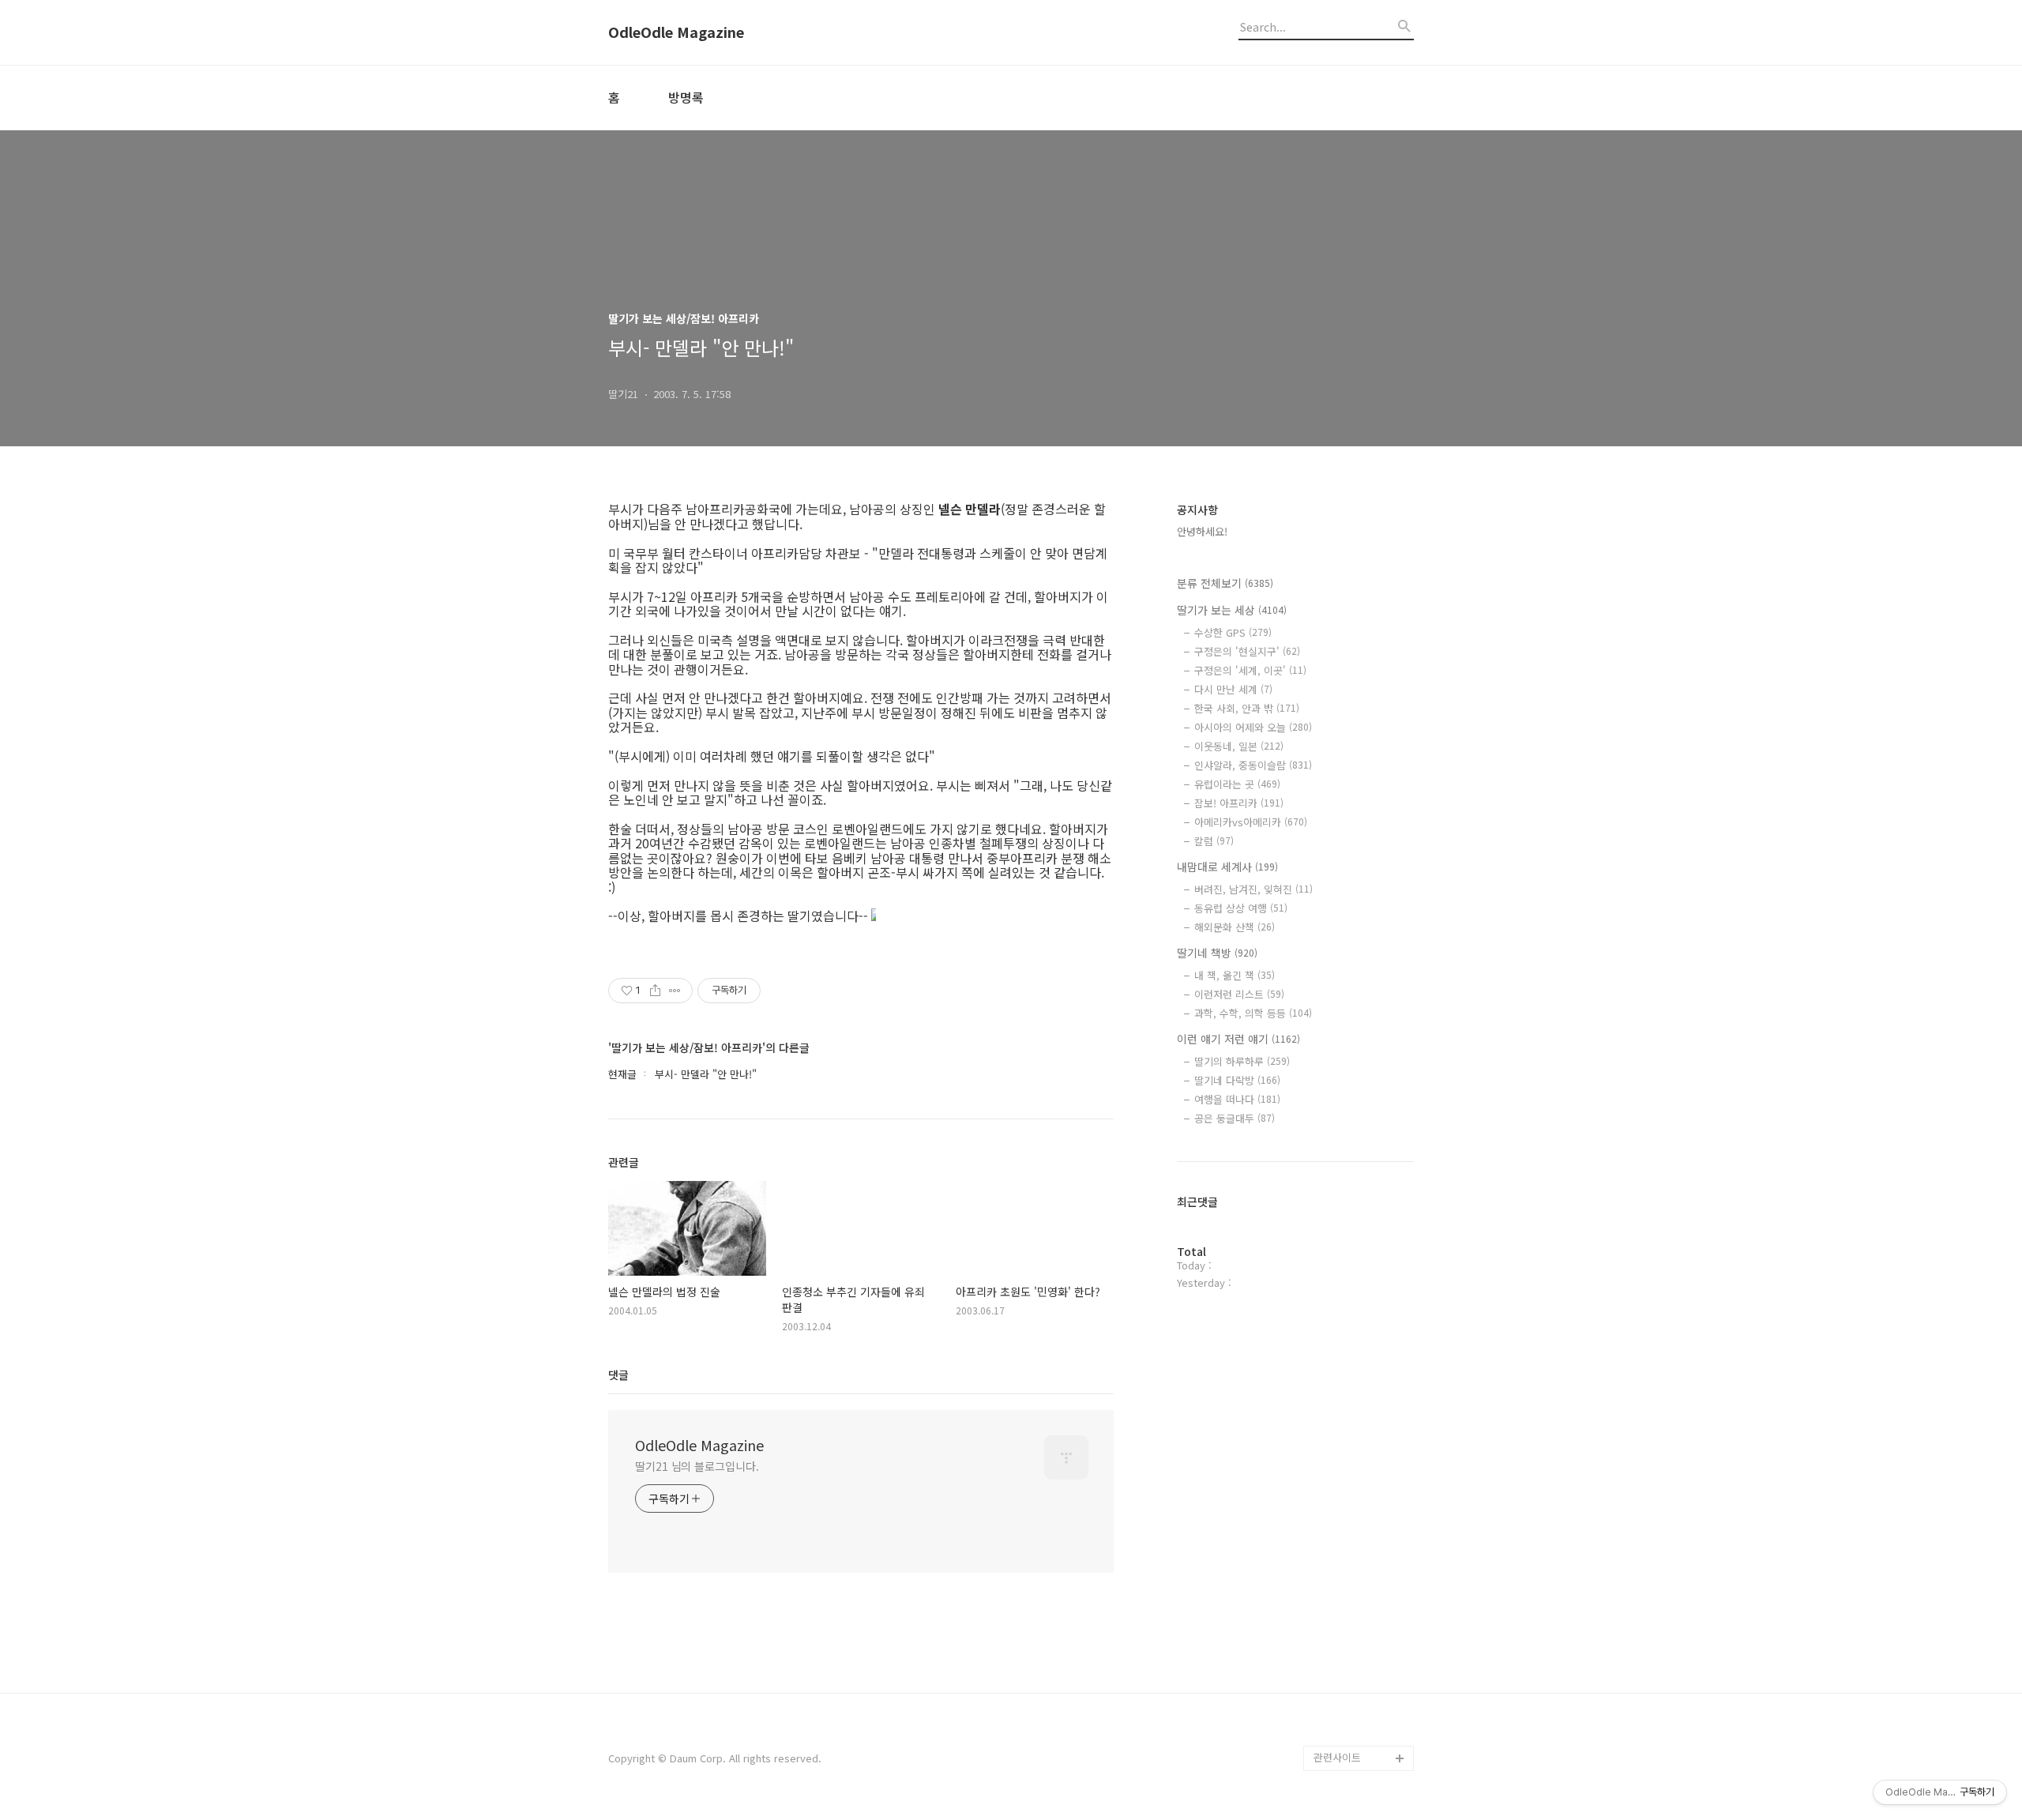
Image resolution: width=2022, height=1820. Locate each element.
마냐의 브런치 (1344, 1707)
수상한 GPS (1233, 632)
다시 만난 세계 (1233, 689)
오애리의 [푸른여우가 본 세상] (1360, 1670)
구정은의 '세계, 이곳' (1250, 670)
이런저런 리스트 (1239, 994)
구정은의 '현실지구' (1247, 651)
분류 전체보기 (1225, 583)
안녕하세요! (1202, 531)
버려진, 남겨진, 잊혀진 (1253, 889)
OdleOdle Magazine (676, 32)
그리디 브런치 (1344, 1733)
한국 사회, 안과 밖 (1247, 708)
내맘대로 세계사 (1227, 867)
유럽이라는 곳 (1237, 784)
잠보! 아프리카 (1239, 803)
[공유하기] (655, 991)
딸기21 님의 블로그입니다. (697, 1466)
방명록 (686, 97)
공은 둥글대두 (1235, 1118)
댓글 (618, 1374)
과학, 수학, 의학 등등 (1253, 1013)
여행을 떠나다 (1237, 1099)
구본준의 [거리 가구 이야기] (1363, 1619)
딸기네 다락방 (1237, 1080)
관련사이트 (1337, 1757)
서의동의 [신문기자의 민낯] (1360, 1568)
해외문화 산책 (1235, 927)
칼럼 (1214, 841)
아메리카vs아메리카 (1251, 822)
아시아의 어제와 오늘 (1253, 727)
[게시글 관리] (675, 991)
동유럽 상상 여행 (1241, 908)
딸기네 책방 (1217, 953)
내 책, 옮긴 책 (1235, 975)
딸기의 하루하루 (1242, 1061)
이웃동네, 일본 (1239, 746)
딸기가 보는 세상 (1232, 610)
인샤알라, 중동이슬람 (1253, 765)
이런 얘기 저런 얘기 (1238, 1039)
